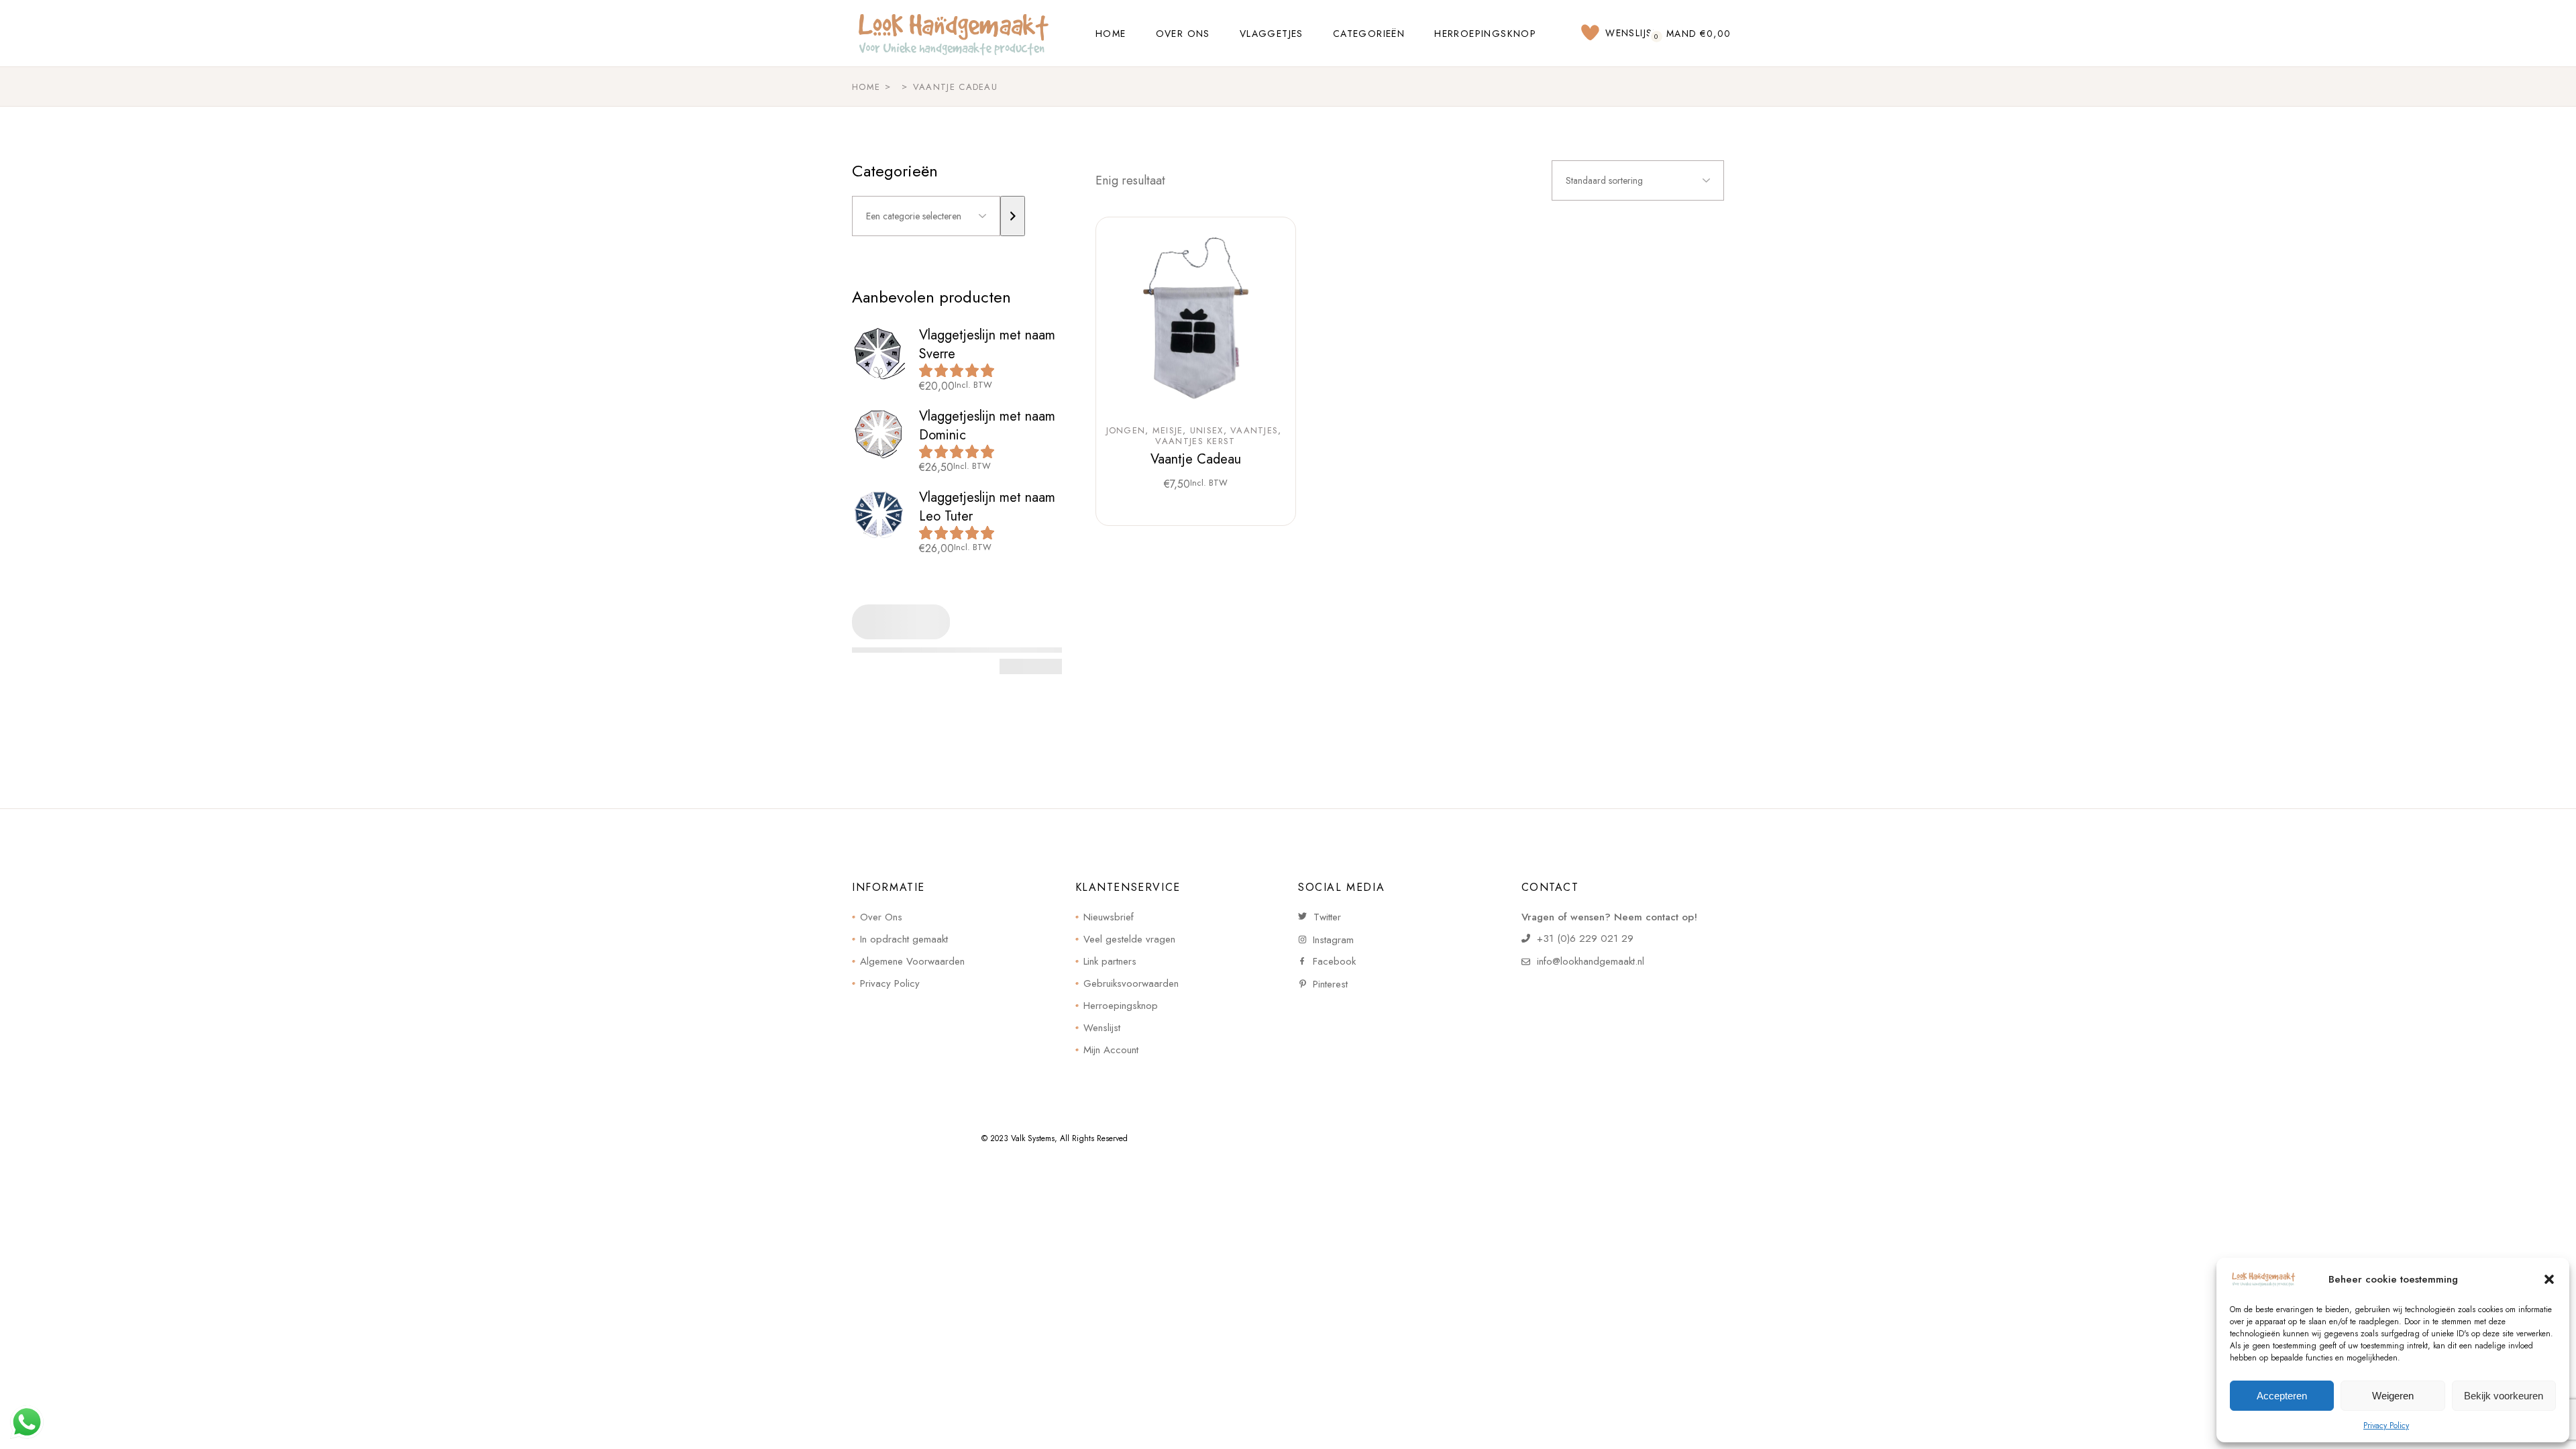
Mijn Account (1111, 1050)
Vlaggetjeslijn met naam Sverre (987, 344)
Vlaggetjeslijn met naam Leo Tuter (987, 507)
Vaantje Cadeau (1196, 459)
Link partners (1110, 961)
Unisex (1207, 431)
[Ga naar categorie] (1013, 216)
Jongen (1126, 431)
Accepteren (2282, 1396)
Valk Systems (1033, 1138)
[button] (2549, 1279)
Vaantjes (1254, 431)
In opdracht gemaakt (904, 939)
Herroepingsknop (1121, 1006)
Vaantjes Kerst (1195, 441)
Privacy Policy (2386, 1426)
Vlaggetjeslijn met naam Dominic (987, 426)
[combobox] (1638, 180)
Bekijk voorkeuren (2504, 1396)
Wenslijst (1102, 1028)
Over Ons (881, 917)
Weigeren (2393, 1396)
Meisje (1168, 431)
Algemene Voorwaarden (912, 961)
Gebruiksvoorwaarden (1131, 983)
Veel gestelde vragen (1129, 939)
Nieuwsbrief (1109, 917)
